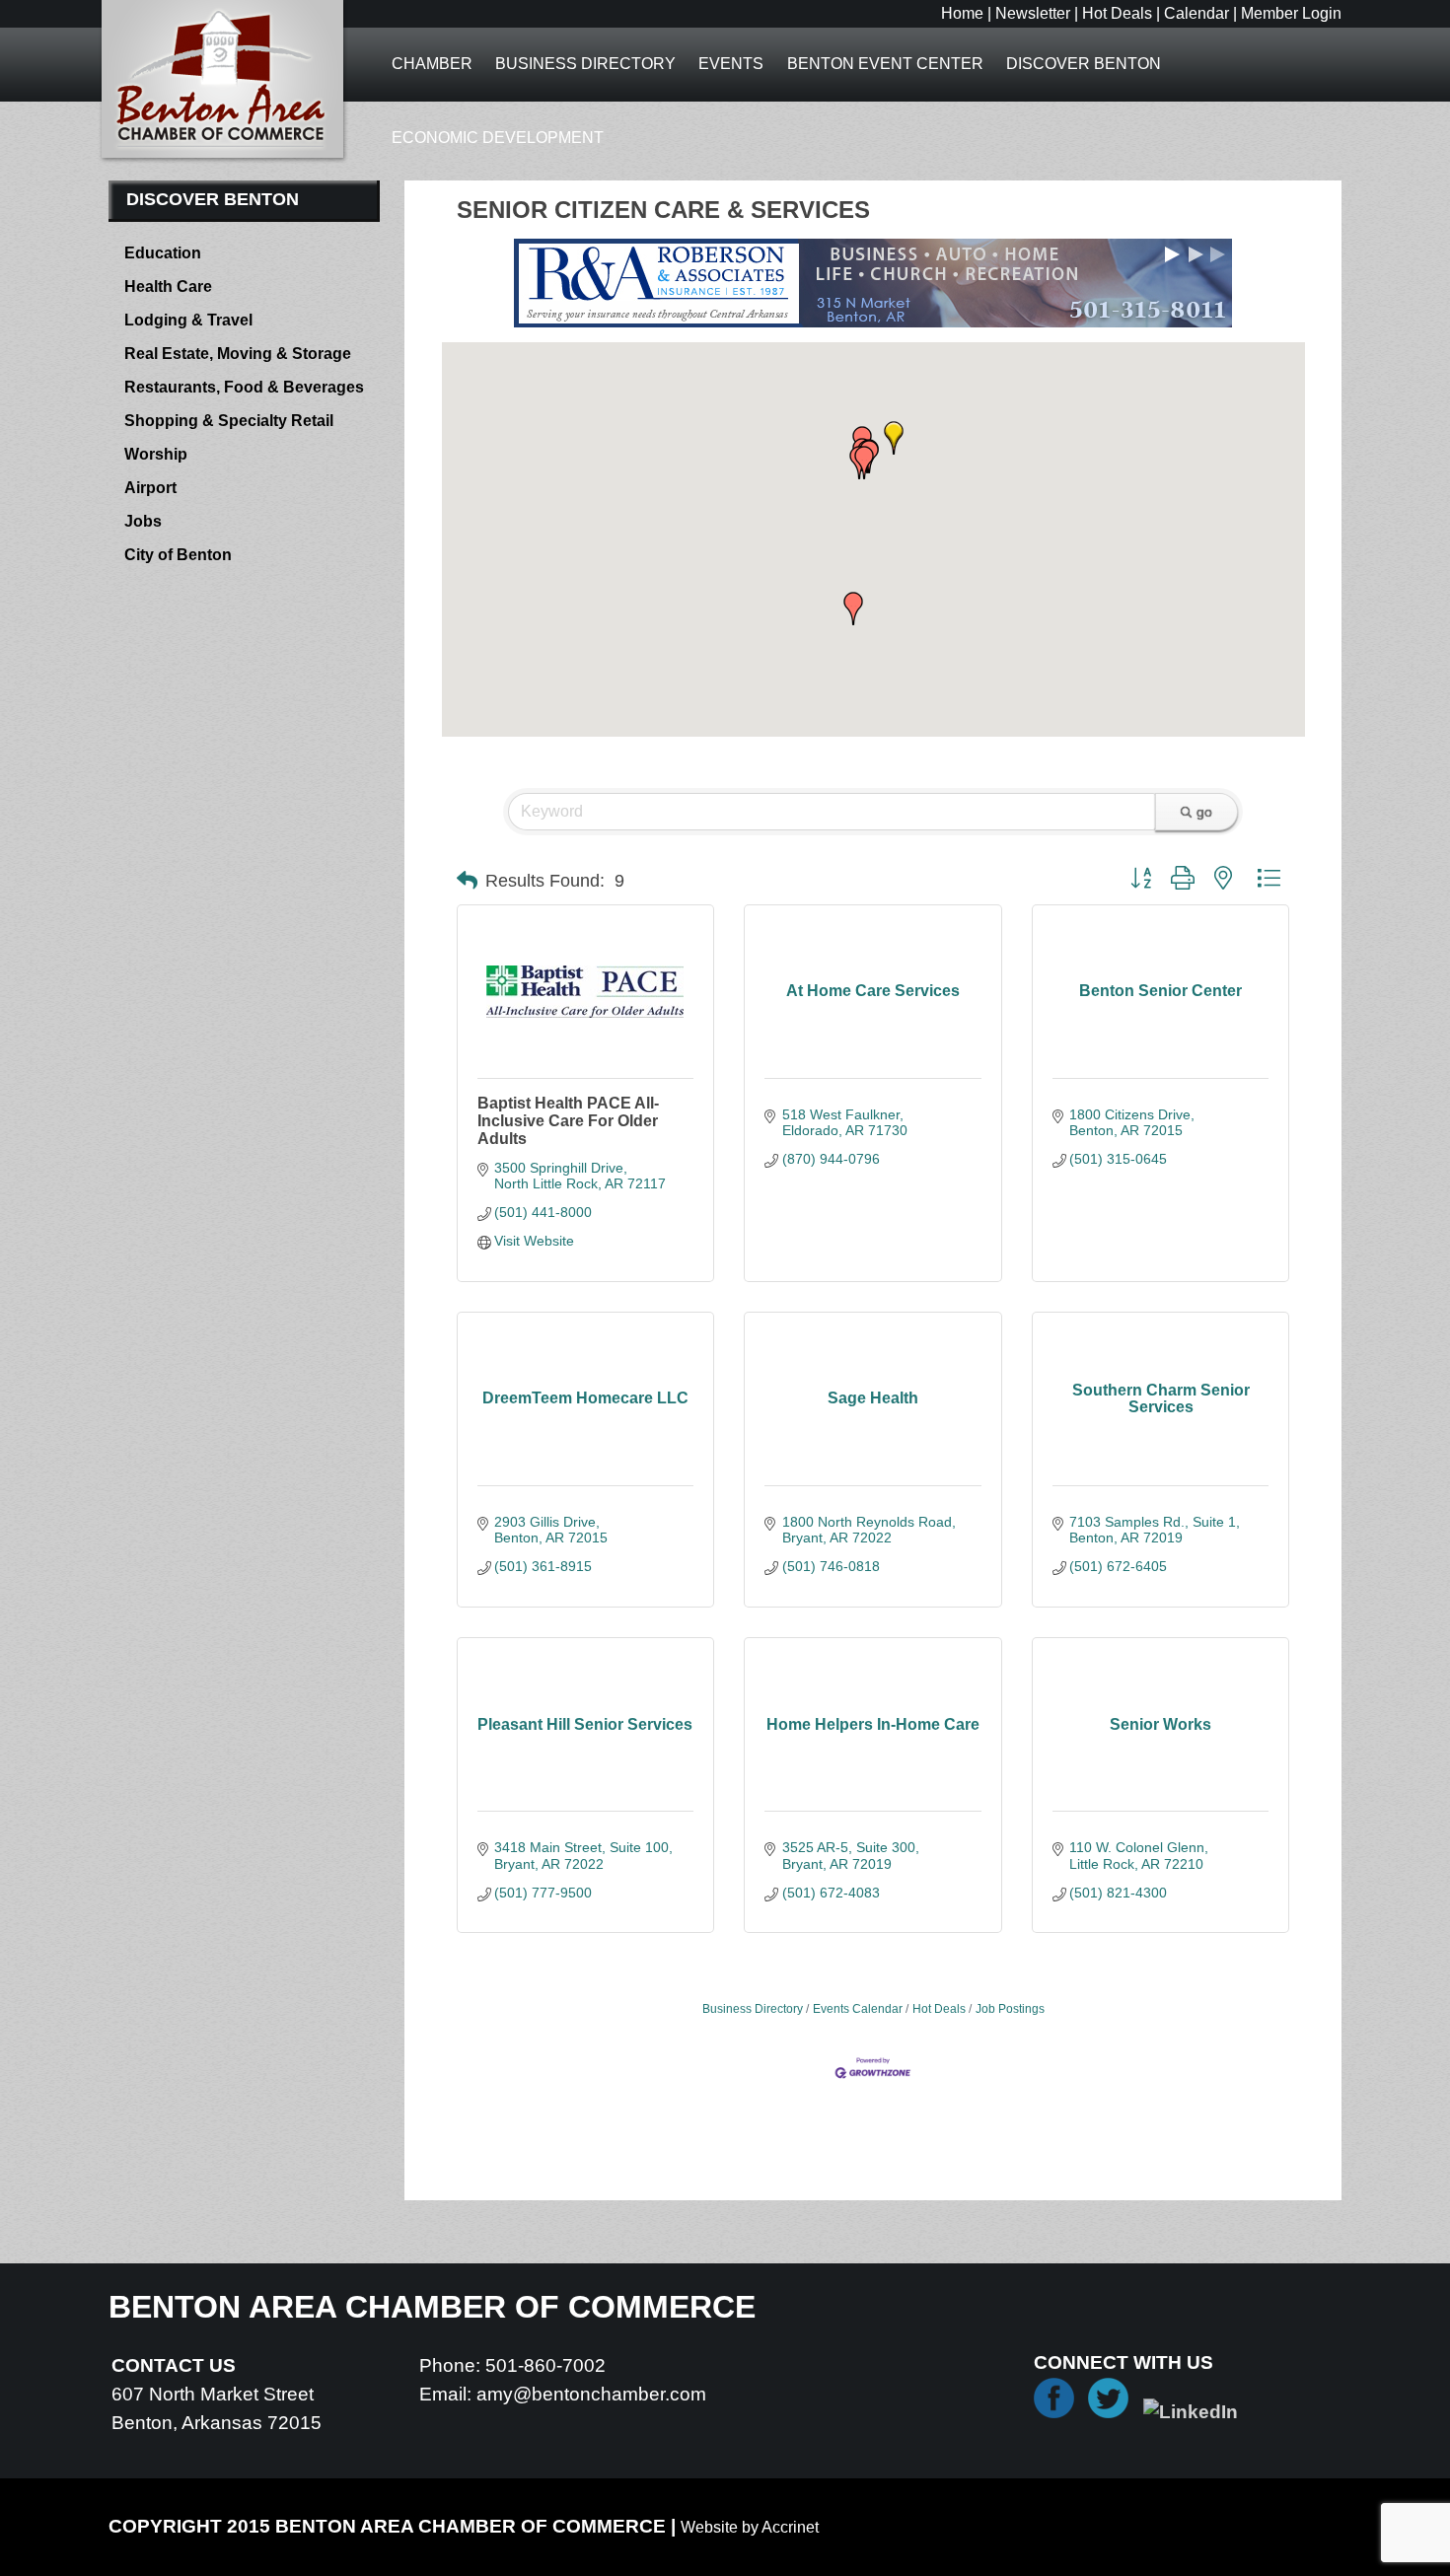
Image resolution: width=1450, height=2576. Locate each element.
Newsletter (1033, 13)
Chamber (432, 64)
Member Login (1291, 13)
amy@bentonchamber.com (591, 2394)
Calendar (1196, 13)
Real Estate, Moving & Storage (238, 354)
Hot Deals (1117, 13)
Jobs (143, 521)
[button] (853, 608)
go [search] (1204, 812)
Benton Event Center (885, 64)
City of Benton (178, 555)
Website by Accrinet (750, 2527)
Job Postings (1010, 2009)
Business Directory (585, 64)
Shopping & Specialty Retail (229, 421)
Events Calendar (858, 2009)
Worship (156, 454)
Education (163, 253)
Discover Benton (1084, 64)
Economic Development (498, 138)
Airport (150, 488)
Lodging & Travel (188, 320)
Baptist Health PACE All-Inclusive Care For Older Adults (568, 1121)
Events (731, 64)
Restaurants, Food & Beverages (244, 387)
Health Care (168, 286)
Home (962, 13)
